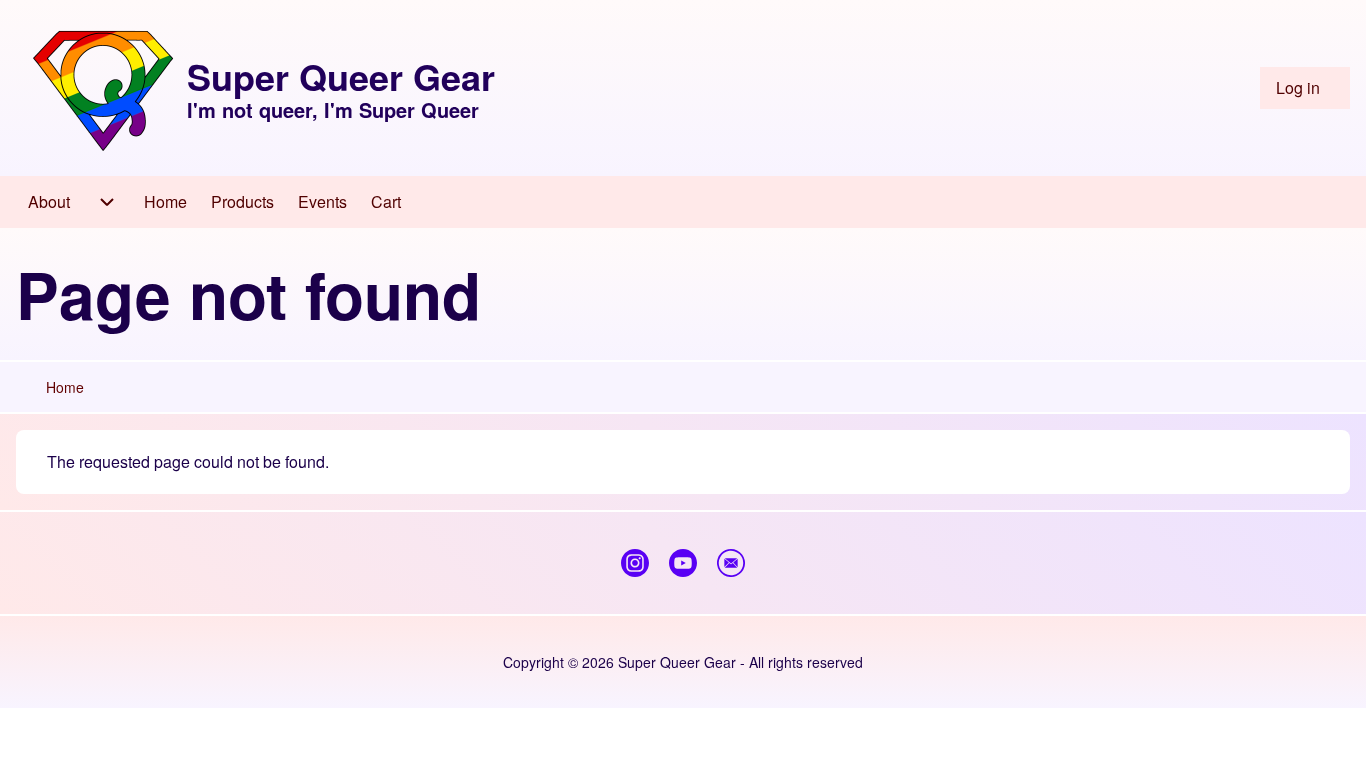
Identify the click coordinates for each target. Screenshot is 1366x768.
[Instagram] (635, 563)
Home (65, 387)
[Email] (731, 563)
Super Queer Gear (341, 76)
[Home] (103, 88)
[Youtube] (683, 563)
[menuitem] (1305, 88)
